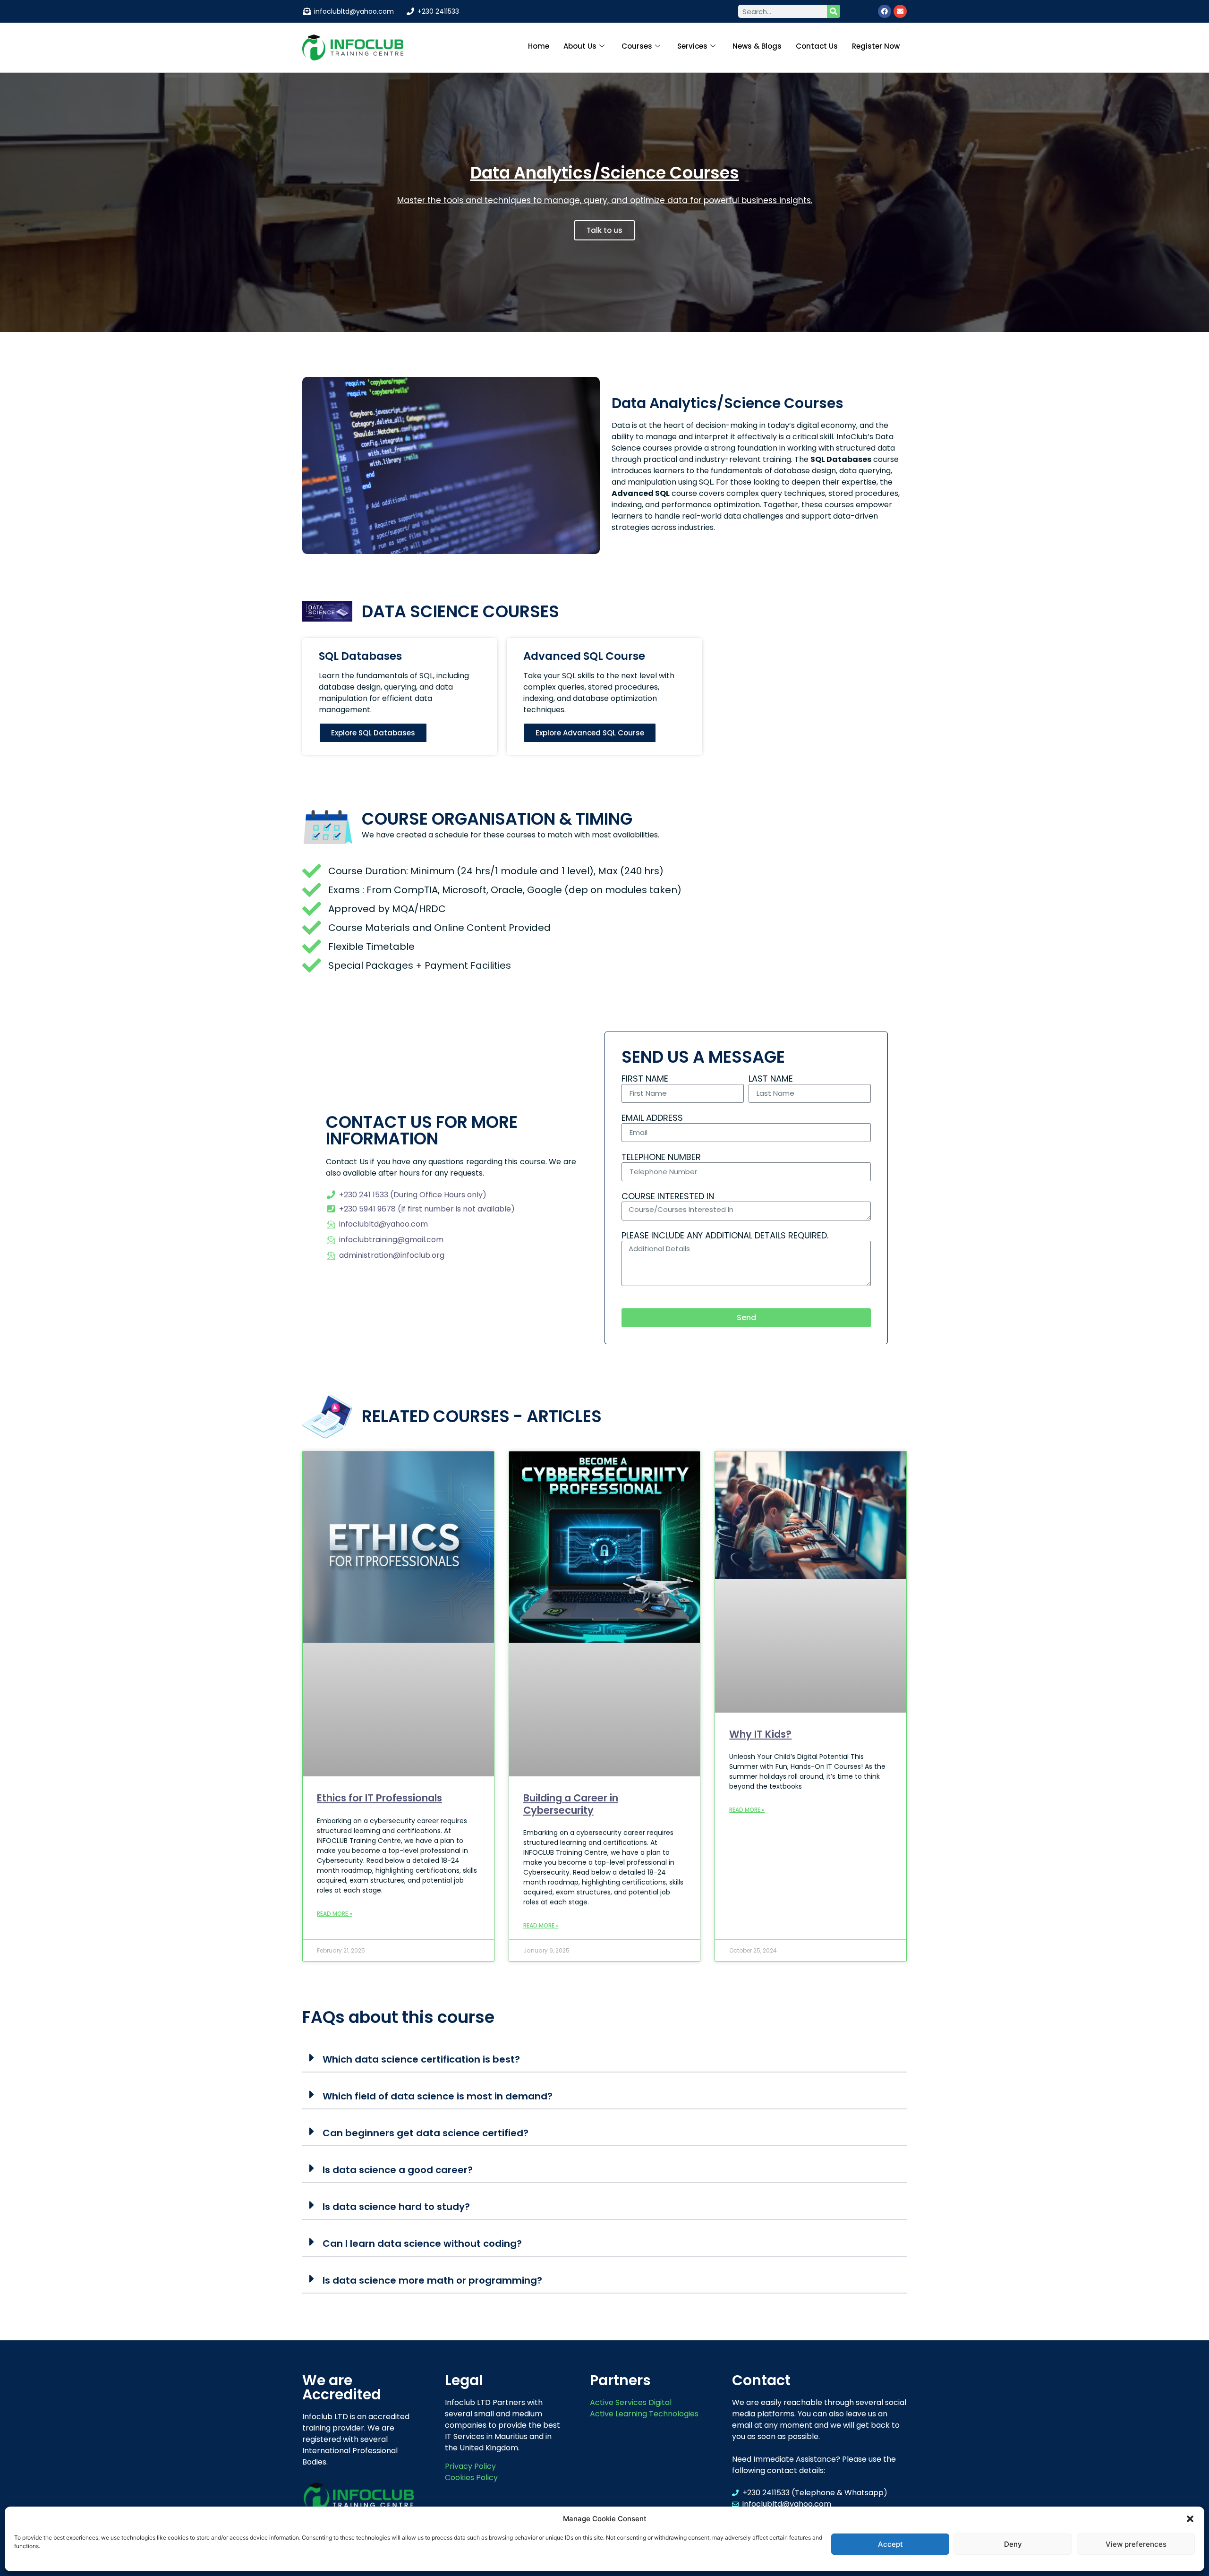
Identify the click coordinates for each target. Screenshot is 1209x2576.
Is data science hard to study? (396, 2207)
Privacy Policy (470, 2466)
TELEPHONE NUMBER (661, 1158)
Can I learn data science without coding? (422, 2243)
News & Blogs (757, 46)
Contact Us (817, 46)
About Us (580, 46)
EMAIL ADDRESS (652, 1118)
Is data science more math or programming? (432, 2280)
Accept (890, 2544)
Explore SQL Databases (373, 733)
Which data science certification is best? (421, 2059)
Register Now (876, 46)
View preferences (1136, 2544)
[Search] (834, 11)
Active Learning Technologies (644, 2414)
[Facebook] (885, 11)
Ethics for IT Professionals (379, 1798)
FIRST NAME (645, 1079)
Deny (1013, 2544)
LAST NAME (771, 1079)
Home (539, 46)
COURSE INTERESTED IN (668, 1197)
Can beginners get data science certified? (426, 2133)
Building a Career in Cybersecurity (571, 1804)
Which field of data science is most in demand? (438, 2096)
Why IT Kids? (760, 1734)
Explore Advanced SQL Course (590, 733)
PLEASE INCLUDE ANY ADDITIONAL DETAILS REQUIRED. (725, 1236)
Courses (637, 46)
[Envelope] (900, 11)
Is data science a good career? (398, 2170)
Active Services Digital (631, 2402)
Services (692, 46)
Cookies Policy (471, 2478)
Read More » (335, 1914)
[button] (1190, 2519)
